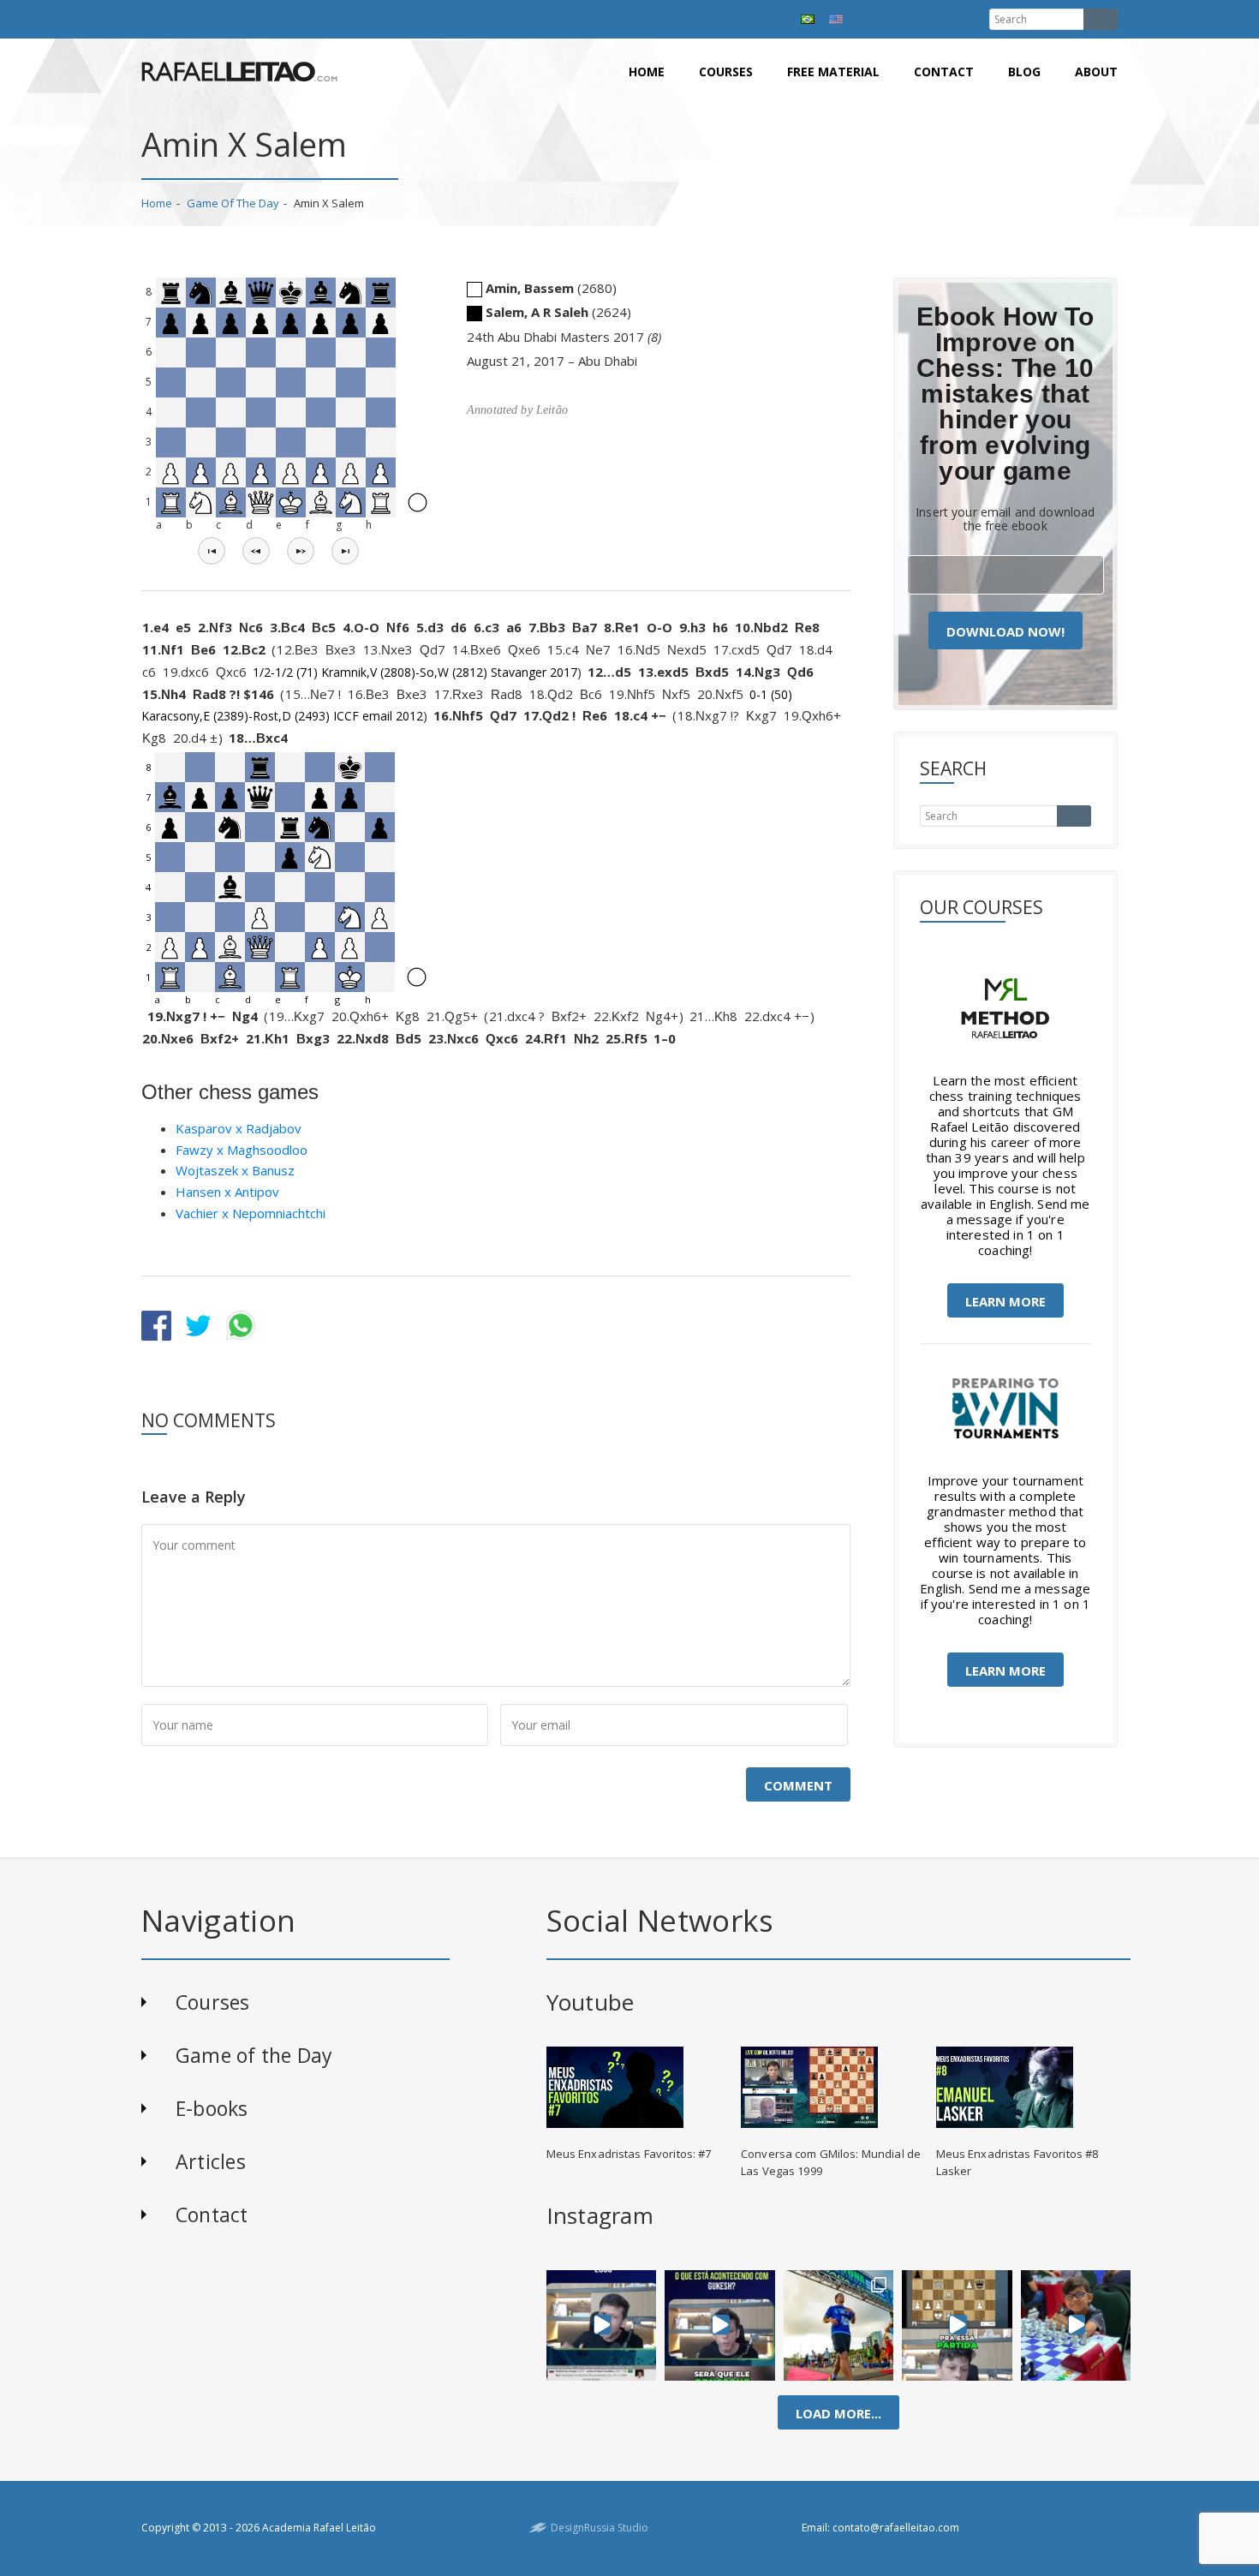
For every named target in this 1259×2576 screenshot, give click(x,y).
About (1096, 72)
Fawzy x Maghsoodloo (242, 1150)
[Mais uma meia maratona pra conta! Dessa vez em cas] (839, 2325)
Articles (211, 2161)
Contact (944, 72)
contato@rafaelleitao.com (896, 2528)
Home (647, 72)
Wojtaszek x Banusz (235, 1170)
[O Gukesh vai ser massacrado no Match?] (720, 2325)
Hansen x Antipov (227, 1192)
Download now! (1005, 631)
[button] (212, 551)
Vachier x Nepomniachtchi (251, 1213)
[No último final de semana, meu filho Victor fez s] (1076, 2325)
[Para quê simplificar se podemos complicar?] (957, 2325)
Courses (726, 72)
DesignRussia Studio (600, 2528)
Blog (1024, 72)
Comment (798, 1785)
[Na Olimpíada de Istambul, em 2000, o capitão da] (601, 2325)
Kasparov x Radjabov (239, 1128)
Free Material (833, 72)
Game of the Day (233, 203)
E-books (212, 2108)
